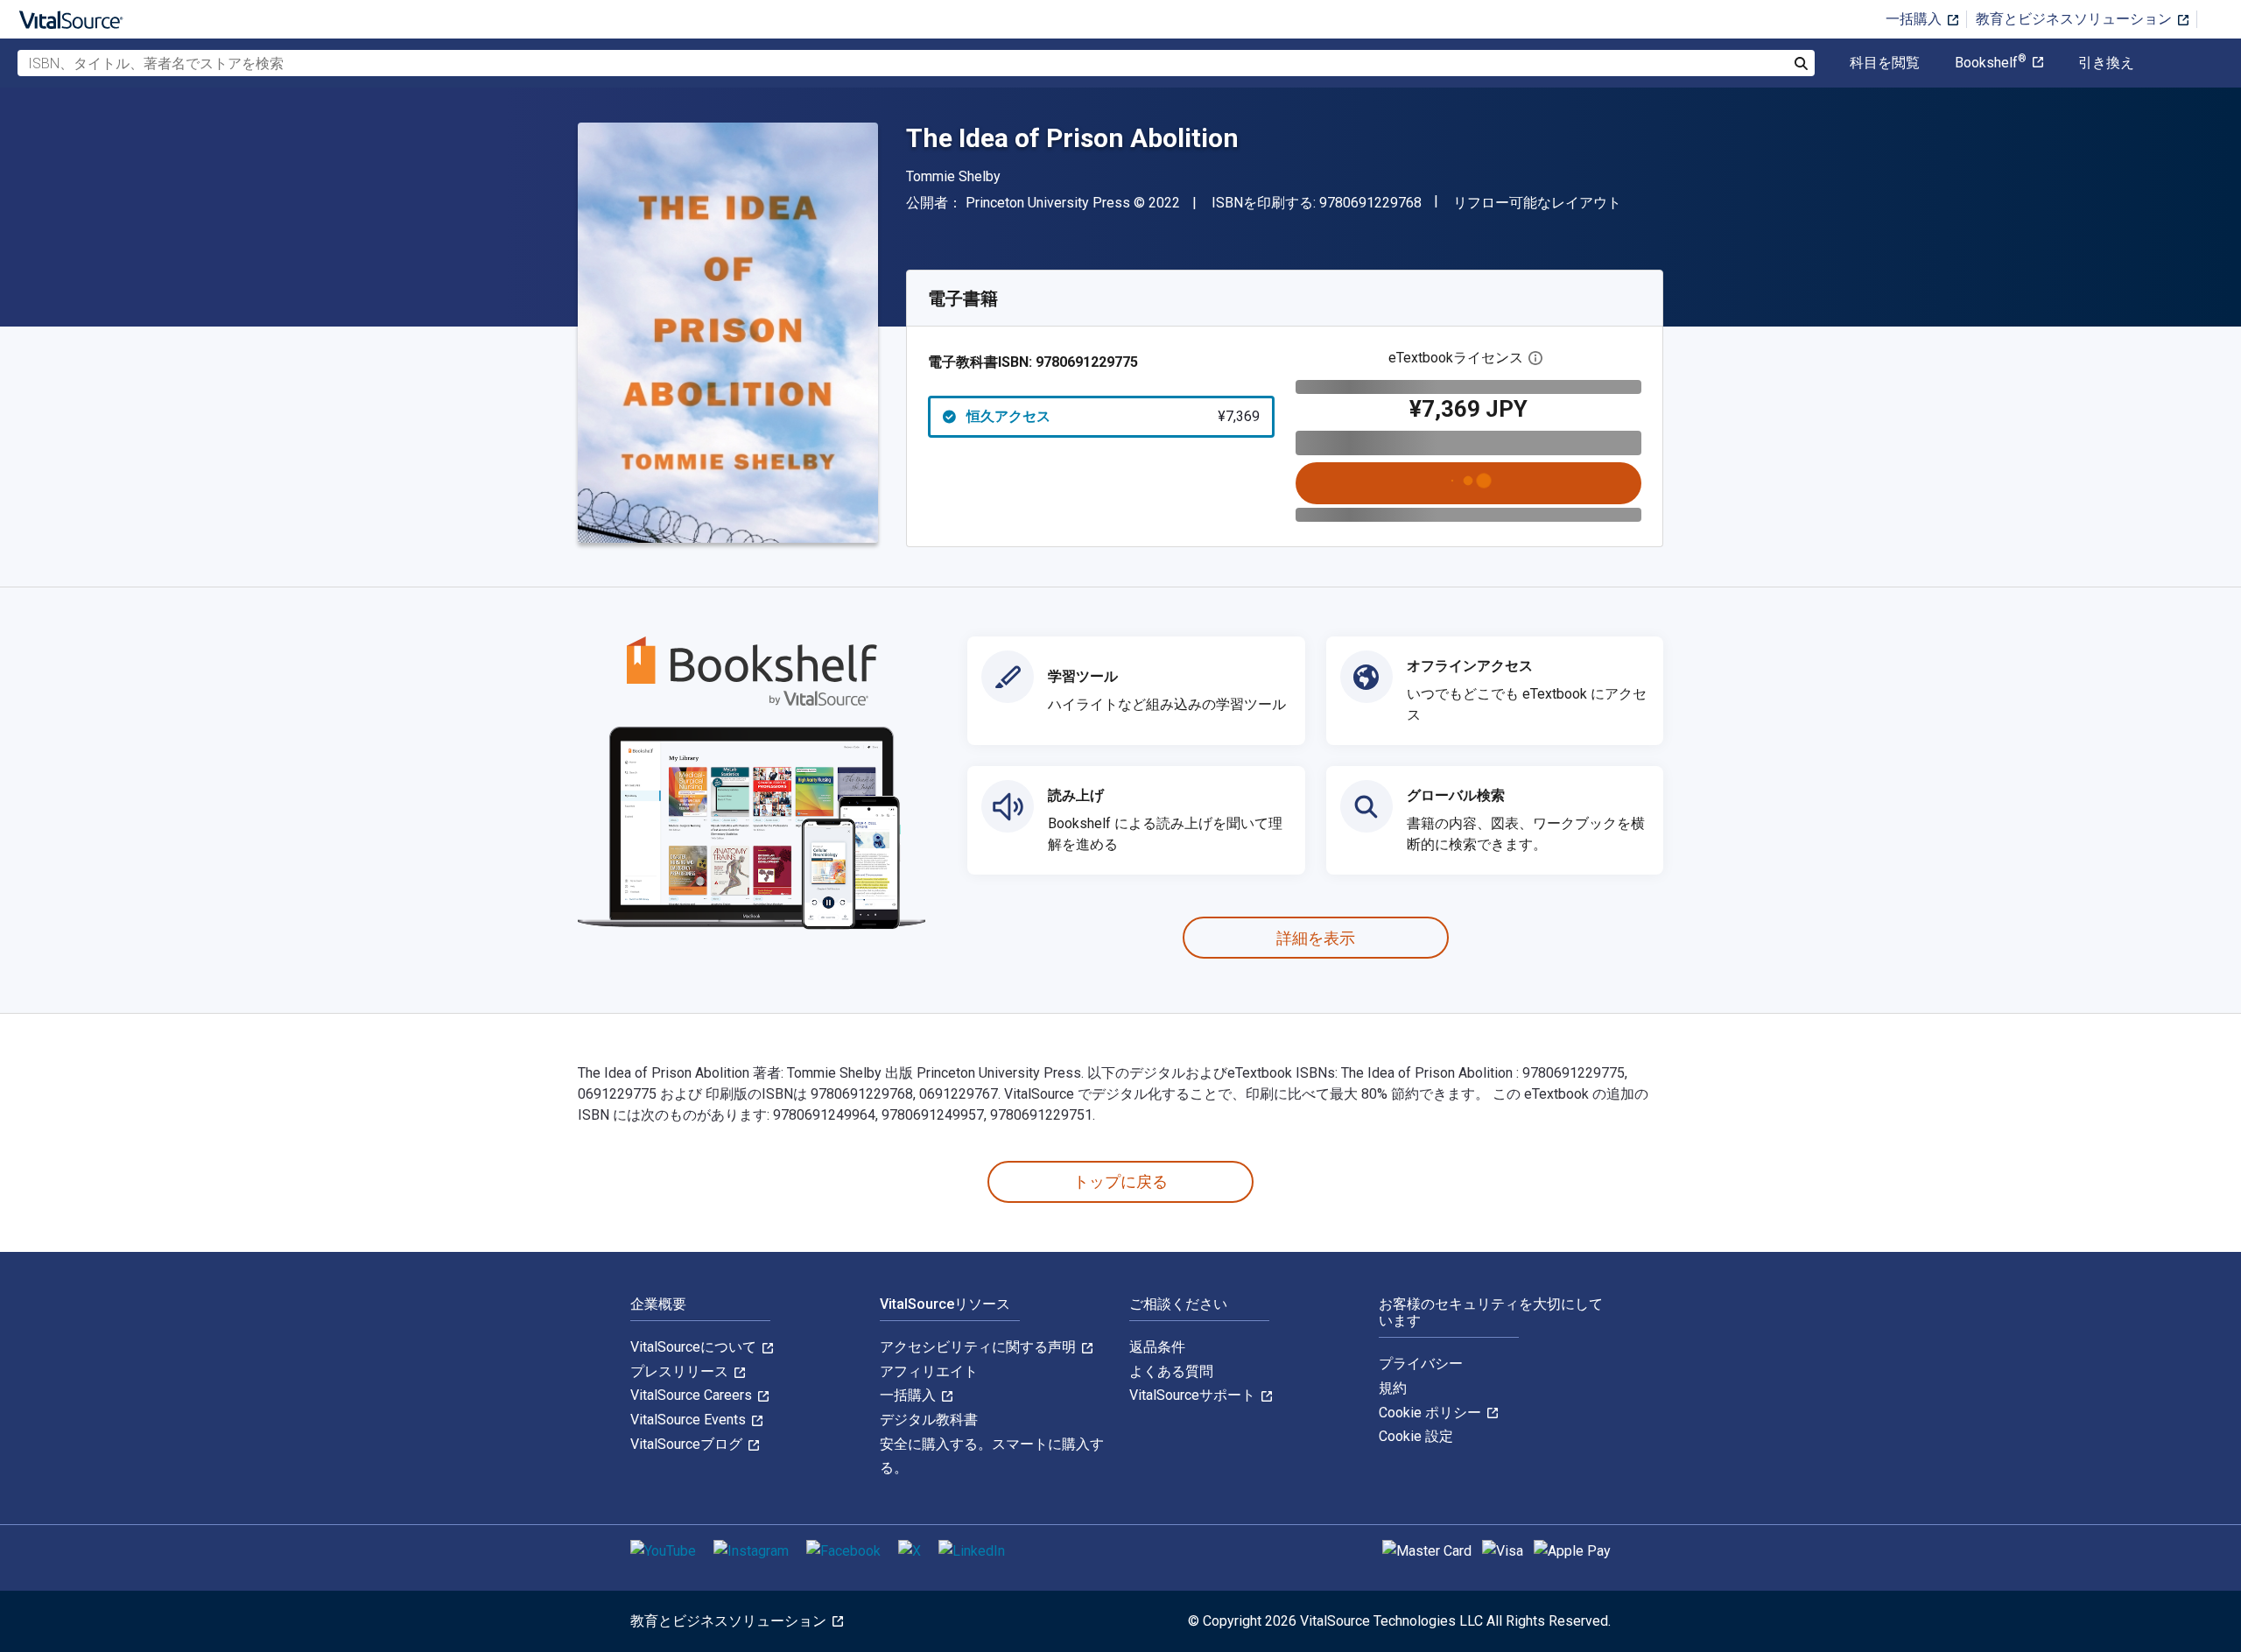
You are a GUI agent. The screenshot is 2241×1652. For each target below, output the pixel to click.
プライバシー (1421, 1364)
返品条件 (1157, 1347)
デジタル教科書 (929, 1420)
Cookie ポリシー (1432, 1413)
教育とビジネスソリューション (2076, 19)
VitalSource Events (690, 1420)
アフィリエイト (929, 1371)
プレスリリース (681, 1371)
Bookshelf (1991, 63)
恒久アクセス (1113, 416)
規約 (1393, 1388)
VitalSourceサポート (1194, 1395)
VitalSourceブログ (688, 1444)
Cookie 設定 (1416, 1436)
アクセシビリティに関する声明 (980, 1347)
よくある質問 (1171, 1371)
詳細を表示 (1316, 938)
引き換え (2106, 63)
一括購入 (1915, 19)
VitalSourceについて (695, 1347)
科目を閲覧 (1885, 63)
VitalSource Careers (693, 1395)
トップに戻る (1120, 1181)
